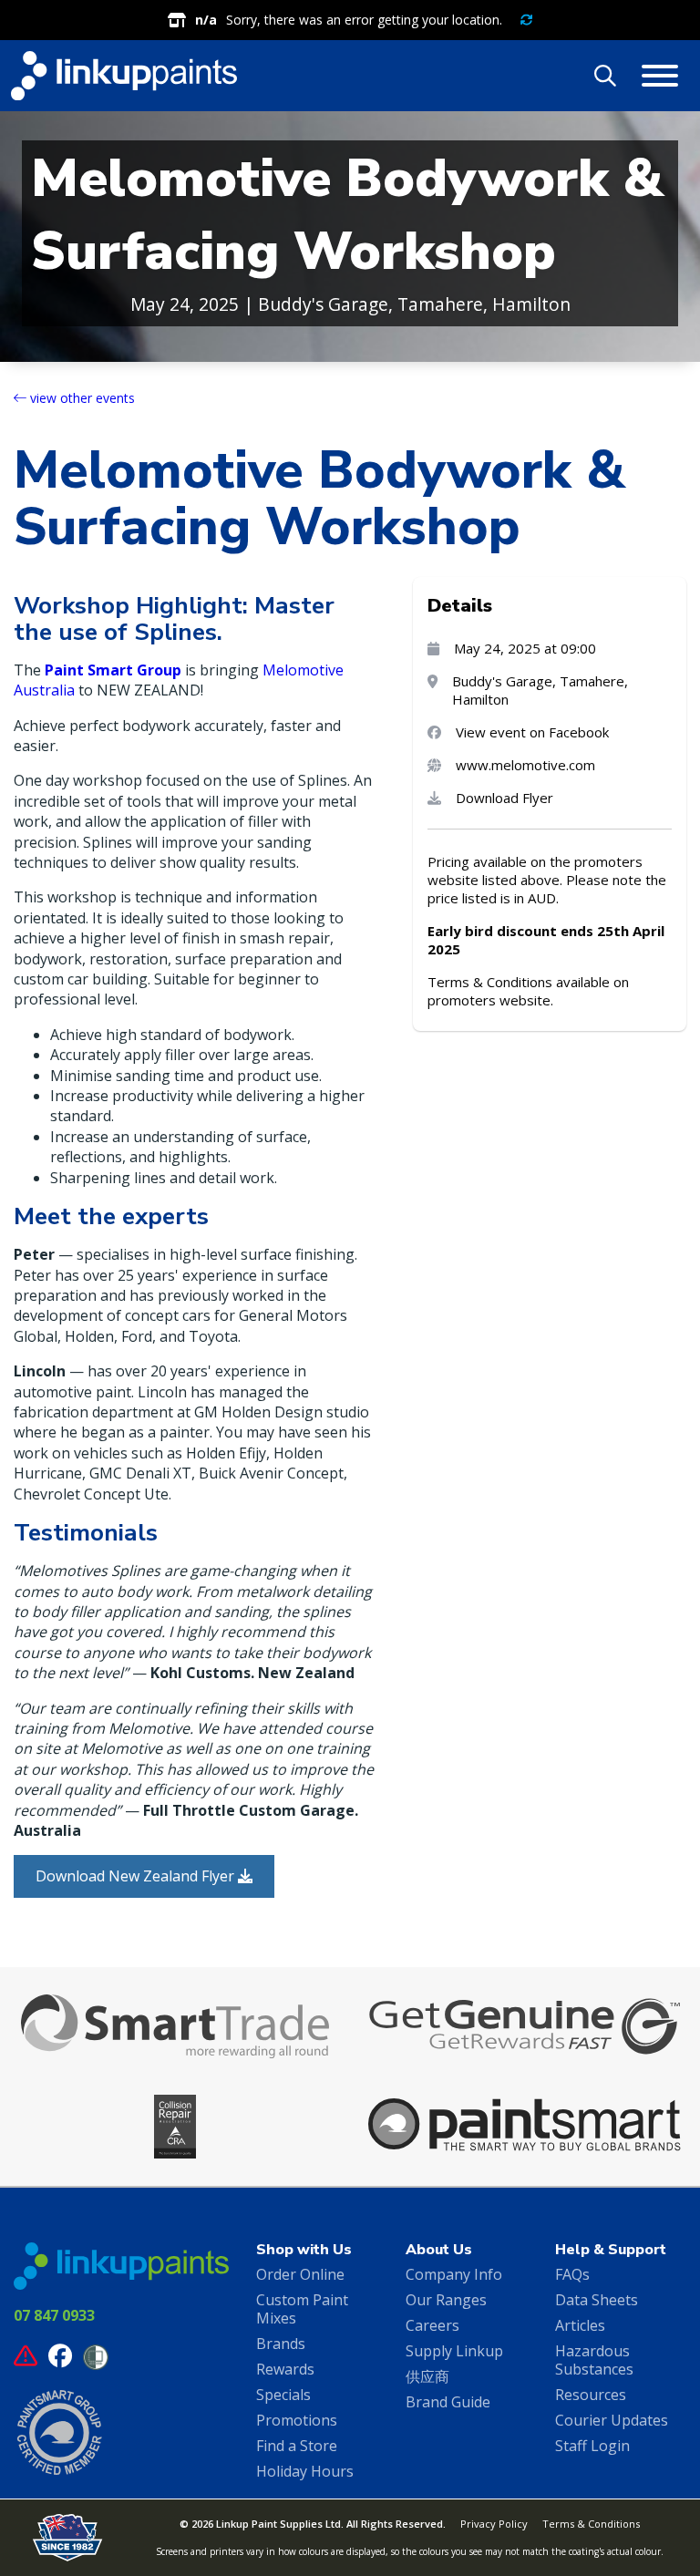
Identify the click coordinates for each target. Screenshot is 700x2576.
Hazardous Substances (594, 2360)
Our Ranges (446, 2300)
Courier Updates (612, 2420)
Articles (580, 2325)
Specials (283, 2395)
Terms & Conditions (591, 2524)
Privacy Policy (494, 2524)
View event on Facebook (532, 732)
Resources (591, 2395)
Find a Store (297, 2446)
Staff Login (592, 2446)
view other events (81, 398)
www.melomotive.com (525, 765)
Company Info (454, 2274)
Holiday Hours (305, 2471)
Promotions (297, 2420)
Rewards (285, 2369)
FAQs (572, 2274)
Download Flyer (504, 798)
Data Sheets (597, 2300)
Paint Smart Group (113, 670)
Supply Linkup (454, 2351)
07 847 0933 (54, 2315)
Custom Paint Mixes (302, 2309)
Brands (281, 2344)
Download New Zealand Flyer (137, 1876)
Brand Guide (448, 2402)
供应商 (427, 2376)
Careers (432, 2325)
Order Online (300, 2274)
